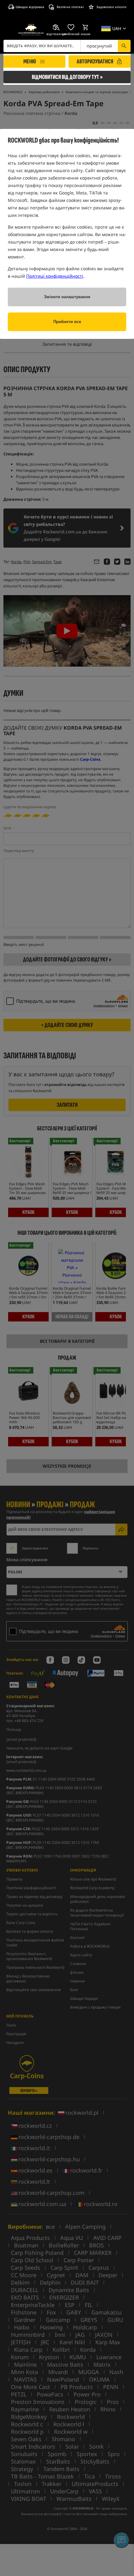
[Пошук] (124, 46)
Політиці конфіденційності (55, 276)
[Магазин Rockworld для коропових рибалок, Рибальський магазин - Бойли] (31, 30)
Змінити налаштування (67, 297)
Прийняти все (67, 322)
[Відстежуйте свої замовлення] (56, 27)
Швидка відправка (30, 7)
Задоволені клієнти (111, 7)
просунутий (99, 46)
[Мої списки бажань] (71, 27)
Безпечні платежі (70, 7)
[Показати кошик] (86, 27)
